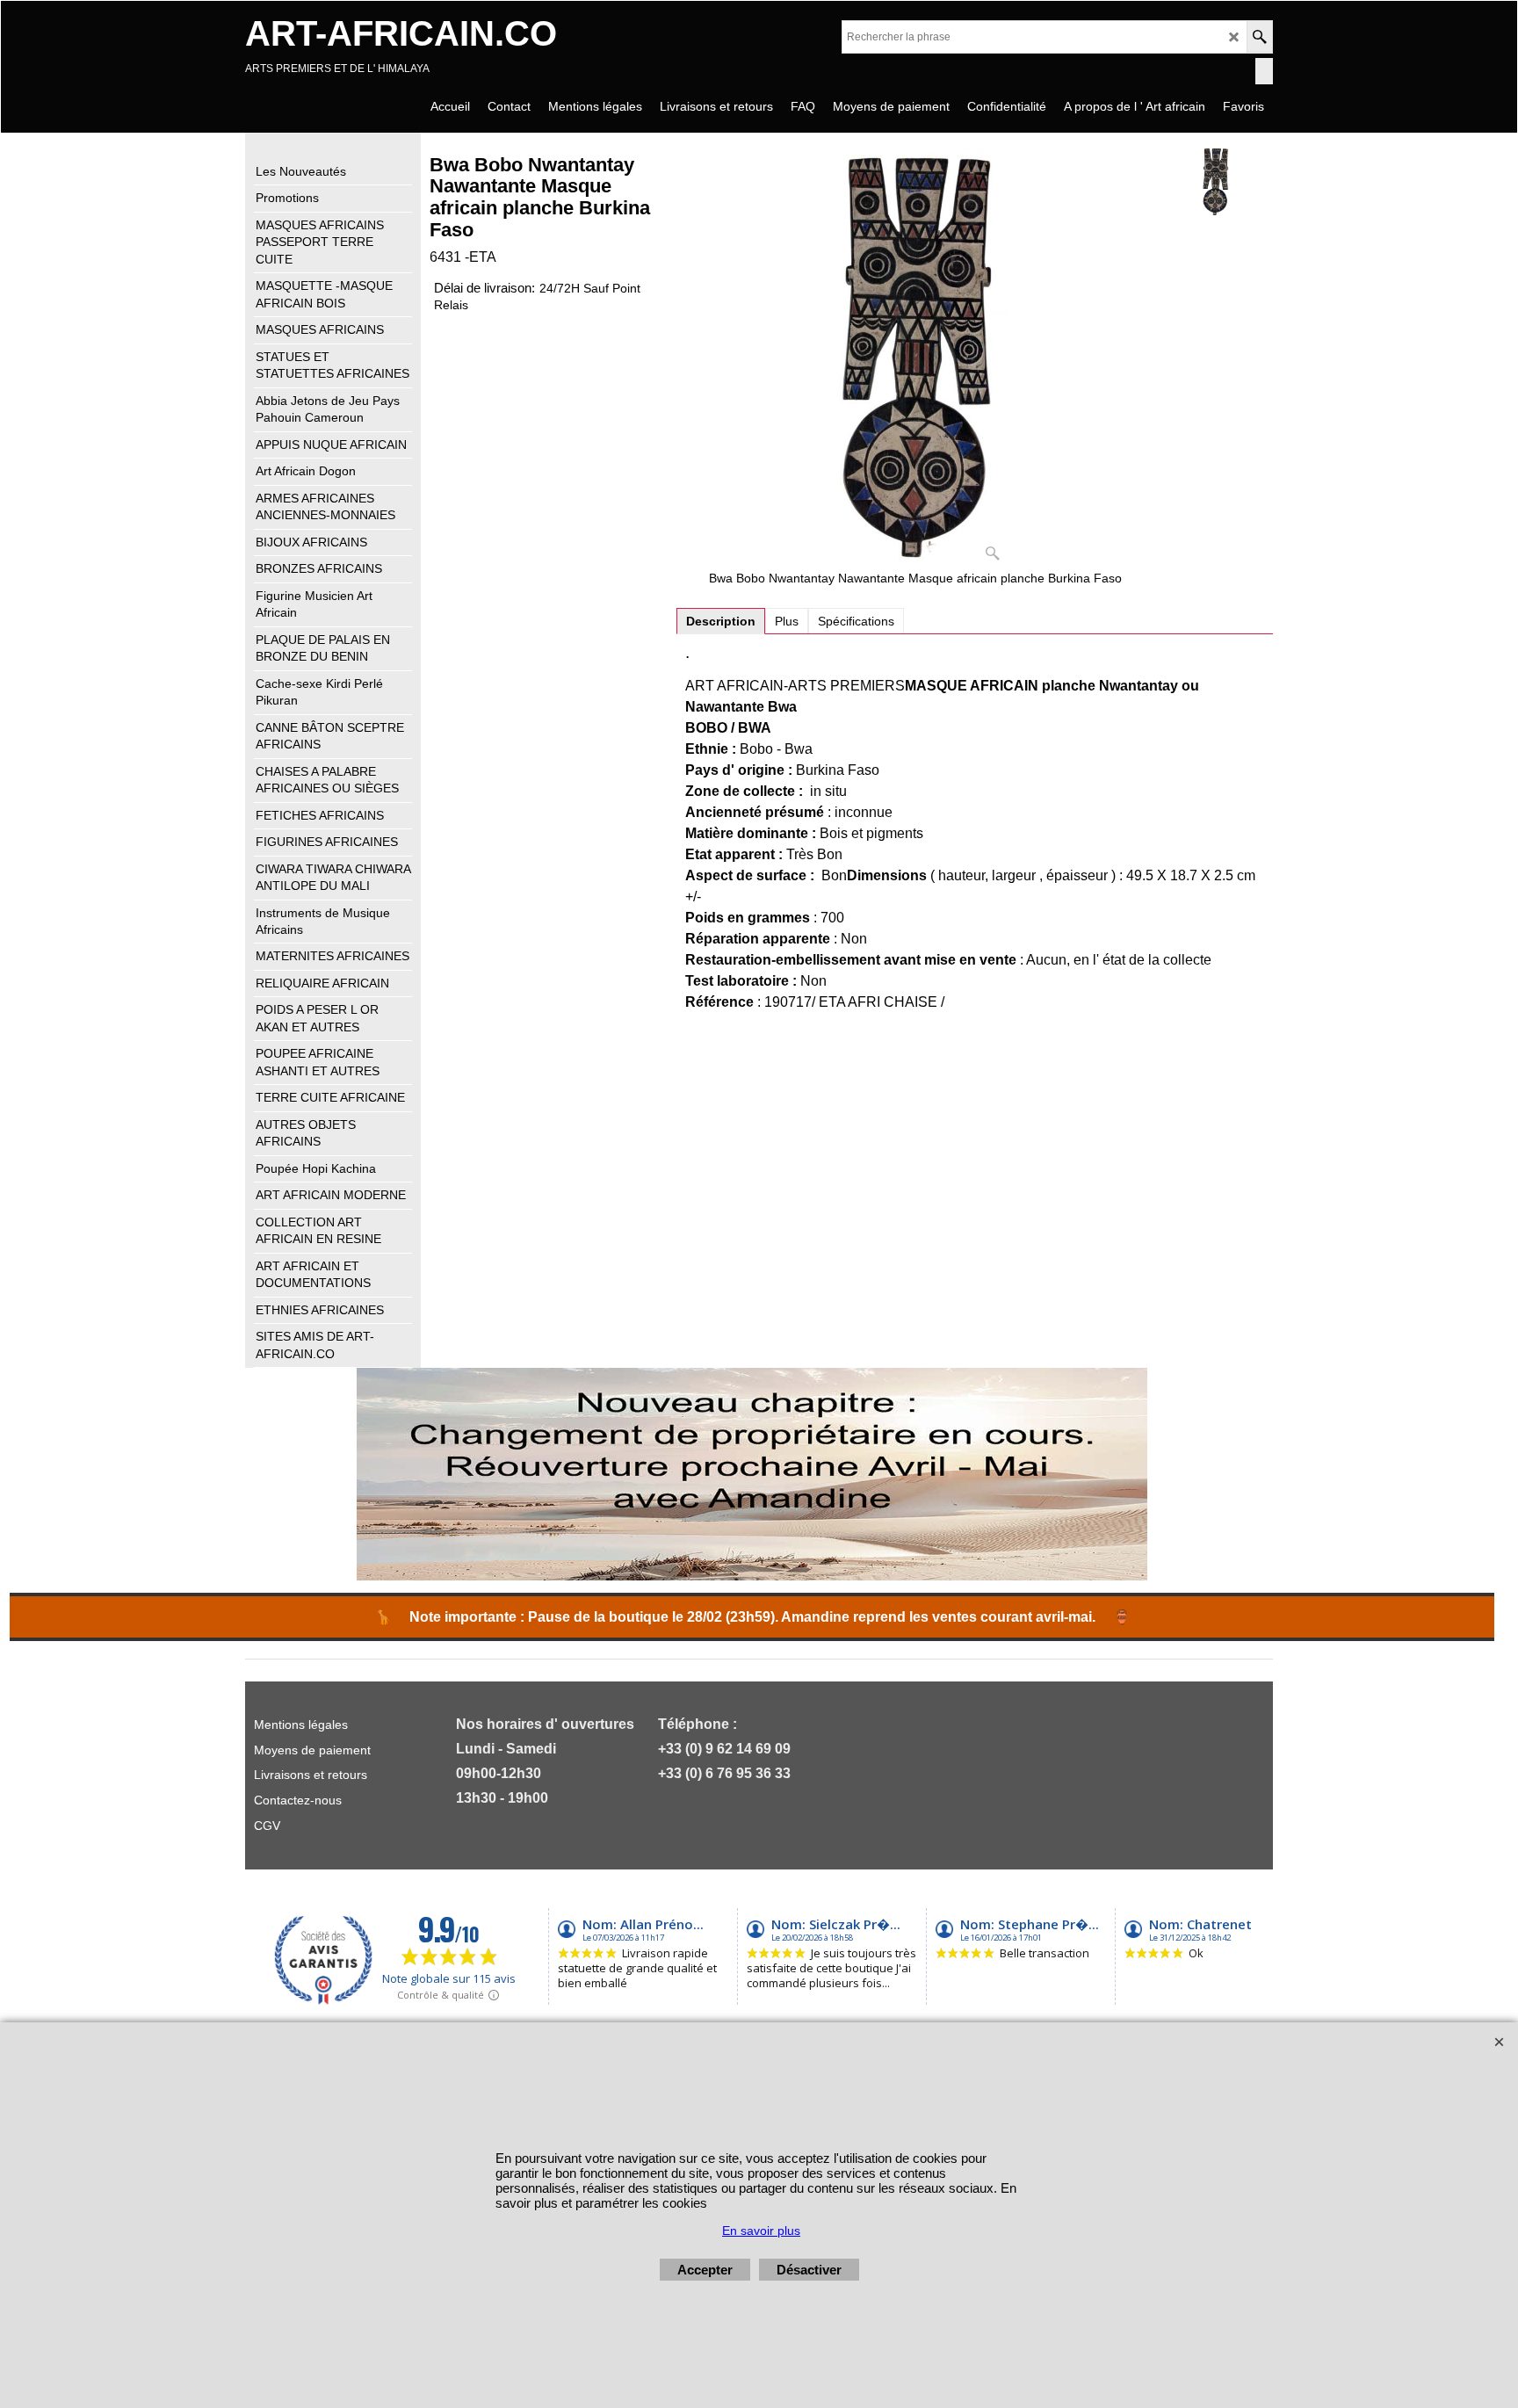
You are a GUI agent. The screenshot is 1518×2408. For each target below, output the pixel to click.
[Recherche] (1259, 37)
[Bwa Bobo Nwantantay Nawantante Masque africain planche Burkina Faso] (916, 358)
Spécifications (856, 621)
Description (721, 621)
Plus (787, 621)
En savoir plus (761, 2231)
